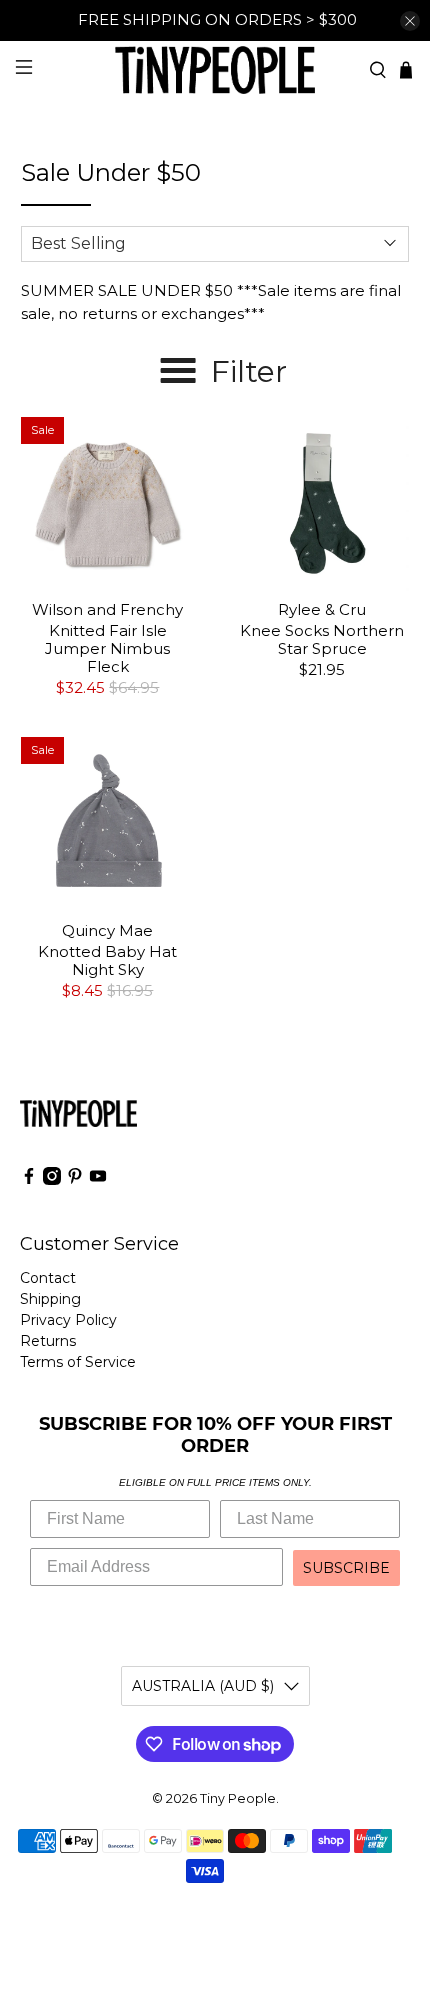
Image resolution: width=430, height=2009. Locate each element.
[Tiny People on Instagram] (52, 1180)
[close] (410, 21)
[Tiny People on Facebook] (29, 1180)
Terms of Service (78, 1362)
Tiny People (238, 1798)
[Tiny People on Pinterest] (75, 1180)
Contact (48, 1278)
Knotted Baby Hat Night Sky (107, 960)
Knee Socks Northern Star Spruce (322, 639)
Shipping (50, 1299)
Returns (48, 1341)
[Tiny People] (215, 69)
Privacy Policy (68, 1320)
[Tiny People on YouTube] (98, 1180)
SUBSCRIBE (346, 1568)
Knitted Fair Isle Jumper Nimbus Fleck (107, 648)
